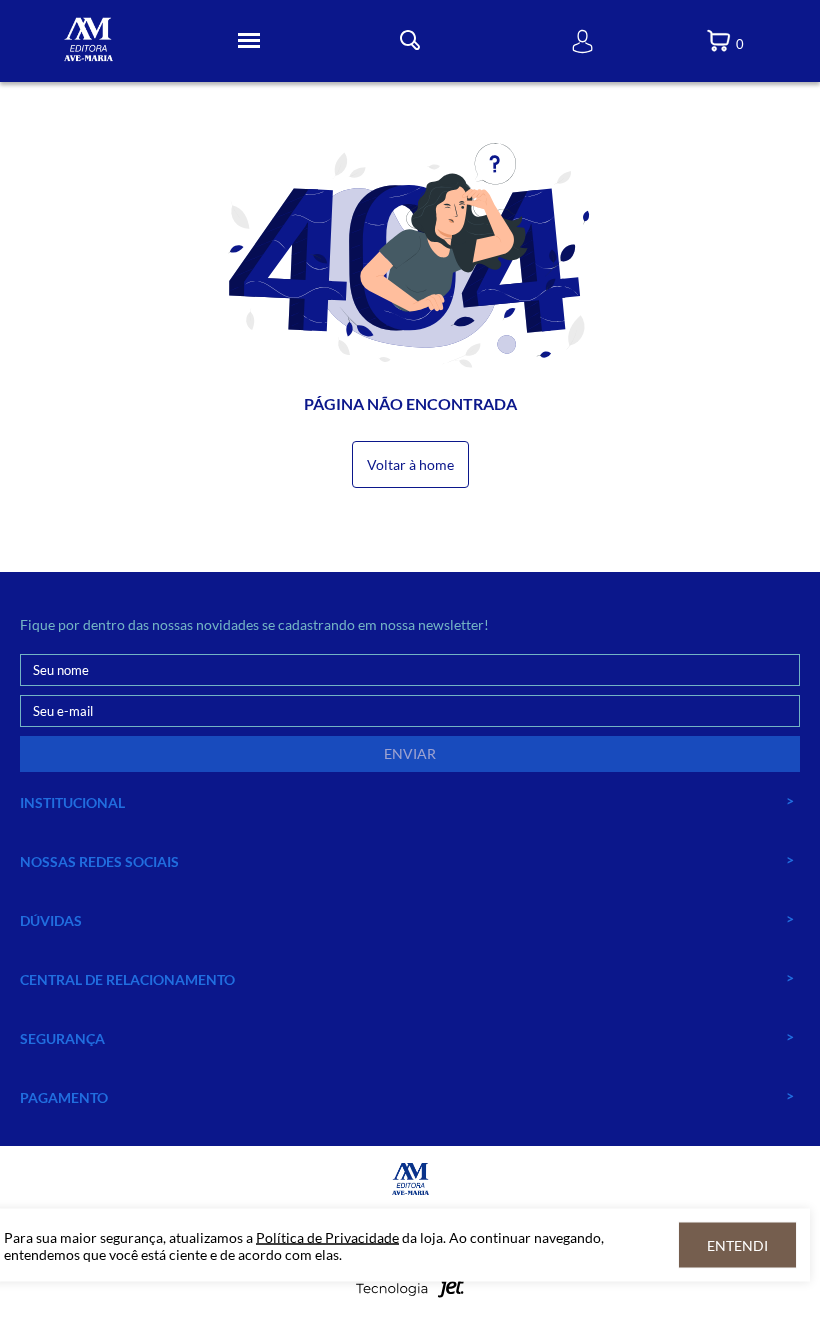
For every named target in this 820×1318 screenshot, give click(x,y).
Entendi (737, 1245)
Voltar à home (410, 464)
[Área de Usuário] (583, 41)
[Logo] (88, 41)
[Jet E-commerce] (410, 1293)
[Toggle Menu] (249, 41)
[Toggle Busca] (410, 40)
